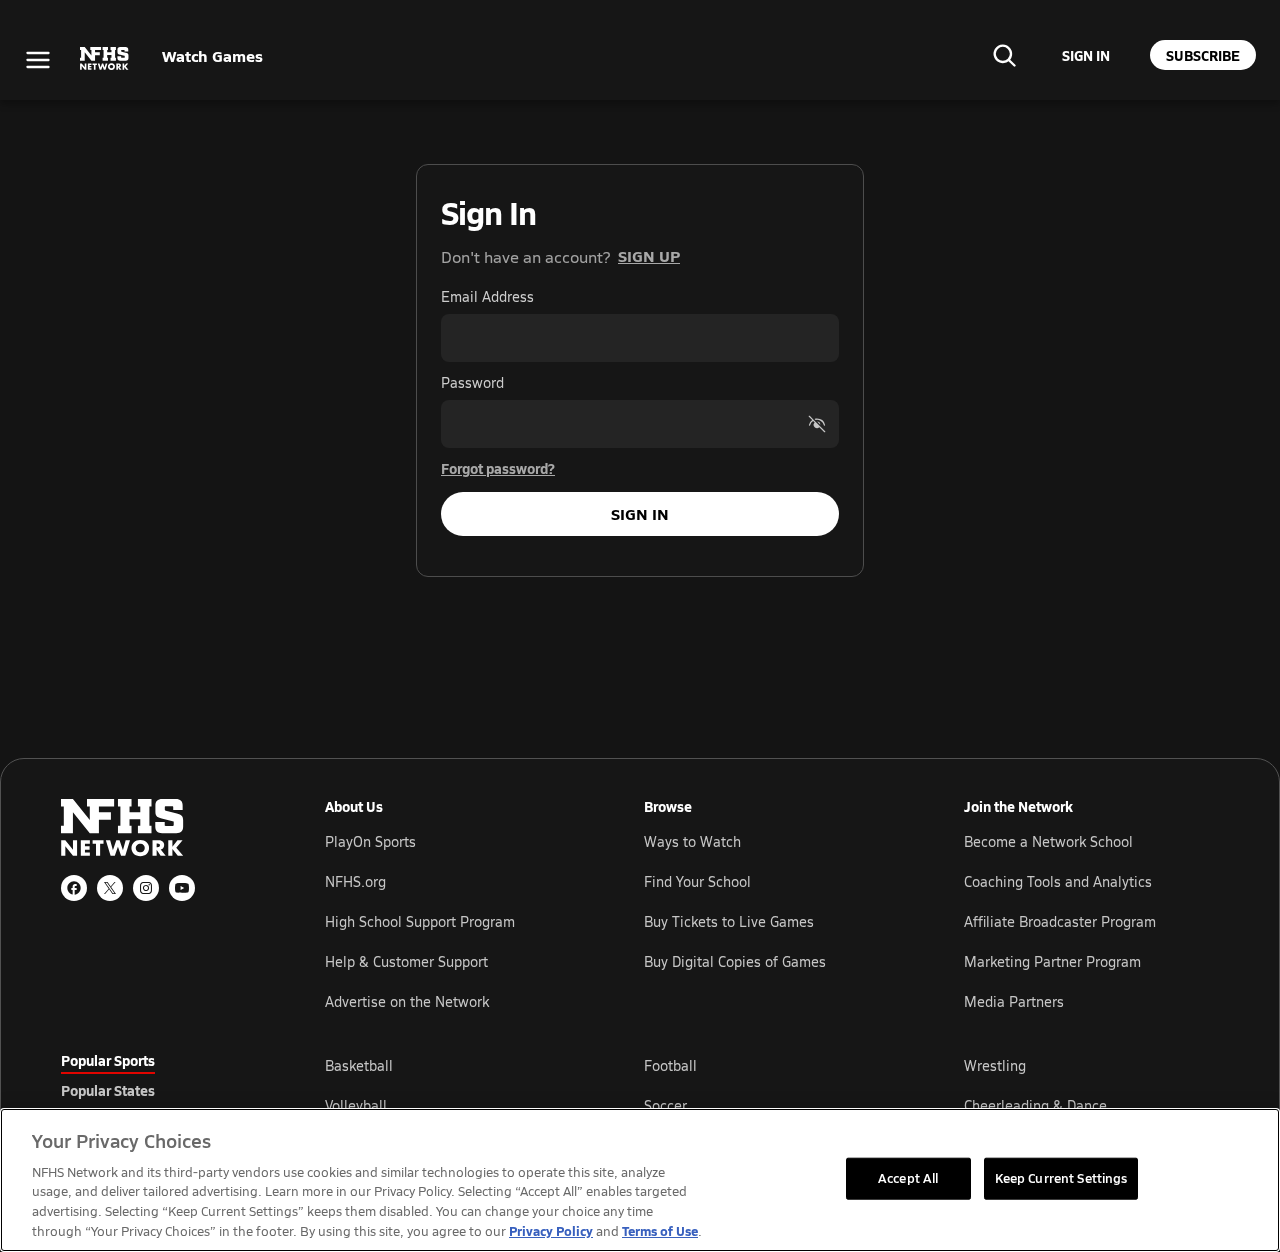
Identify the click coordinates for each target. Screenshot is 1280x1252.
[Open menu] (38, 60)
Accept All (908, 1178)
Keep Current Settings (1061, 1178)
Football (670, 1065)
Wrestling (995, 1065)
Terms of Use (660, 1230)
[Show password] (817, 424)
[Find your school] (1004, 55)
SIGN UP (649, 255)
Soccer (665, 1105)
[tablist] (161, 1090)
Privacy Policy (551, 1230)
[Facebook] (74, 888)
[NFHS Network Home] (105, 59)
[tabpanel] (772, 1105)
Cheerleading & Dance (1035, 1105)
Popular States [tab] (108, 1090)
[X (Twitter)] (110, 888)
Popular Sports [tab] (108, 1060)
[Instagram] (146, 888)
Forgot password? (498, 468)
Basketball (359, 1065)
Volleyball (356, 1105)
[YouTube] (182, 888)
